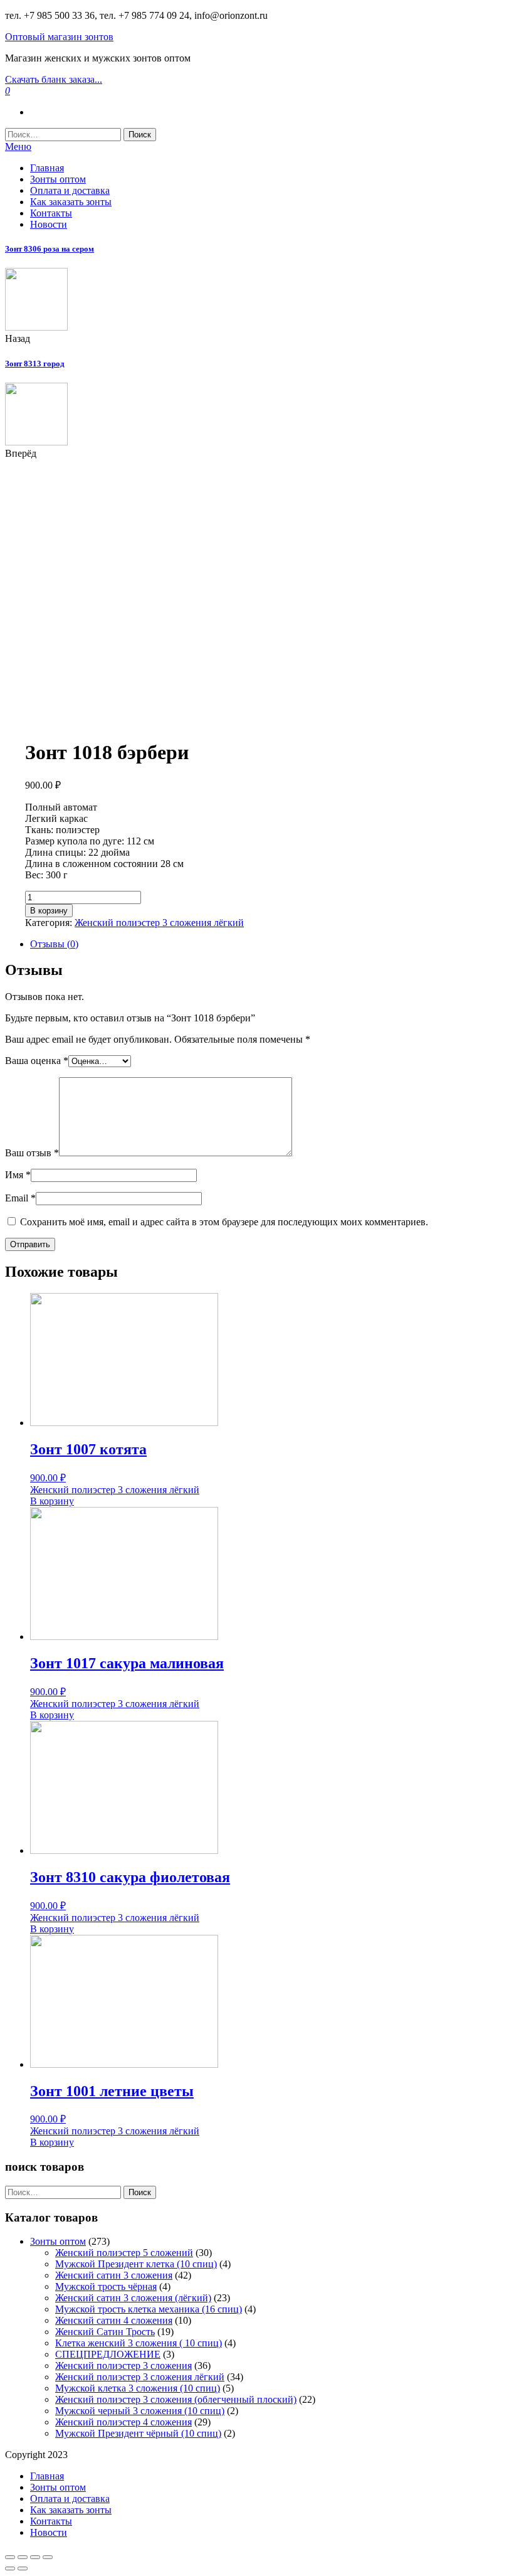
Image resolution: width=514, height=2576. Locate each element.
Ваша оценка (37, 1061)
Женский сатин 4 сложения (114, 2320)
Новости (49, 224)
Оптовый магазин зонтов (59, 37)
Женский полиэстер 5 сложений (124, 2253)
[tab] (270, 944)
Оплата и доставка (70, 190)
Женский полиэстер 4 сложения (123, 2422)
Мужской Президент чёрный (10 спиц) (138, 2433)
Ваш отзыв (32, 1153)
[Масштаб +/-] (48, 2557)
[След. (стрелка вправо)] (23, 2568)
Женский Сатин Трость (105, 2332)
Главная (47, 168)
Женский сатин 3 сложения (114, 2275)
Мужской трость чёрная (106, 2286)
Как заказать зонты (71, 202)
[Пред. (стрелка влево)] (10, 2568)
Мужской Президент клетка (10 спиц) (136, 2264)
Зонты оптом (58, 179)
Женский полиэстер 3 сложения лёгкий (159, 923)
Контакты (51, 213)
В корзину (49, 911)
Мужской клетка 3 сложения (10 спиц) (138, 2388)
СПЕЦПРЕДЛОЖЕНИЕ (108, 2354)
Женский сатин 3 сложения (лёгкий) (133, 2298)
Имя (18, 1175)
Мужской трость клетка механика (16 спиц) (149, 2309)
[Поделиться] (23, 2557)
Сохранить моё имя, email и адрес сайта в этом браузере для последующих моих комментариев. (224, 1222)
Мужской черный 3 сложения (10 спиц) (140, 2411)
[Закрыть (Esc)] (10, 2557)
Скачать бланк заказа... (54, 79)
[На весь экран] (35, 2557)
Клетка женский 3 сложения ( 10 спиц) (139, 2343)
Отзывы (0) (54, 944)
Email (20, 1198)
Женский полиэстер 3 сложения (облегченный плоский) (176, 2399)
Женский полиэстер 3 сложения (123, 2366)
